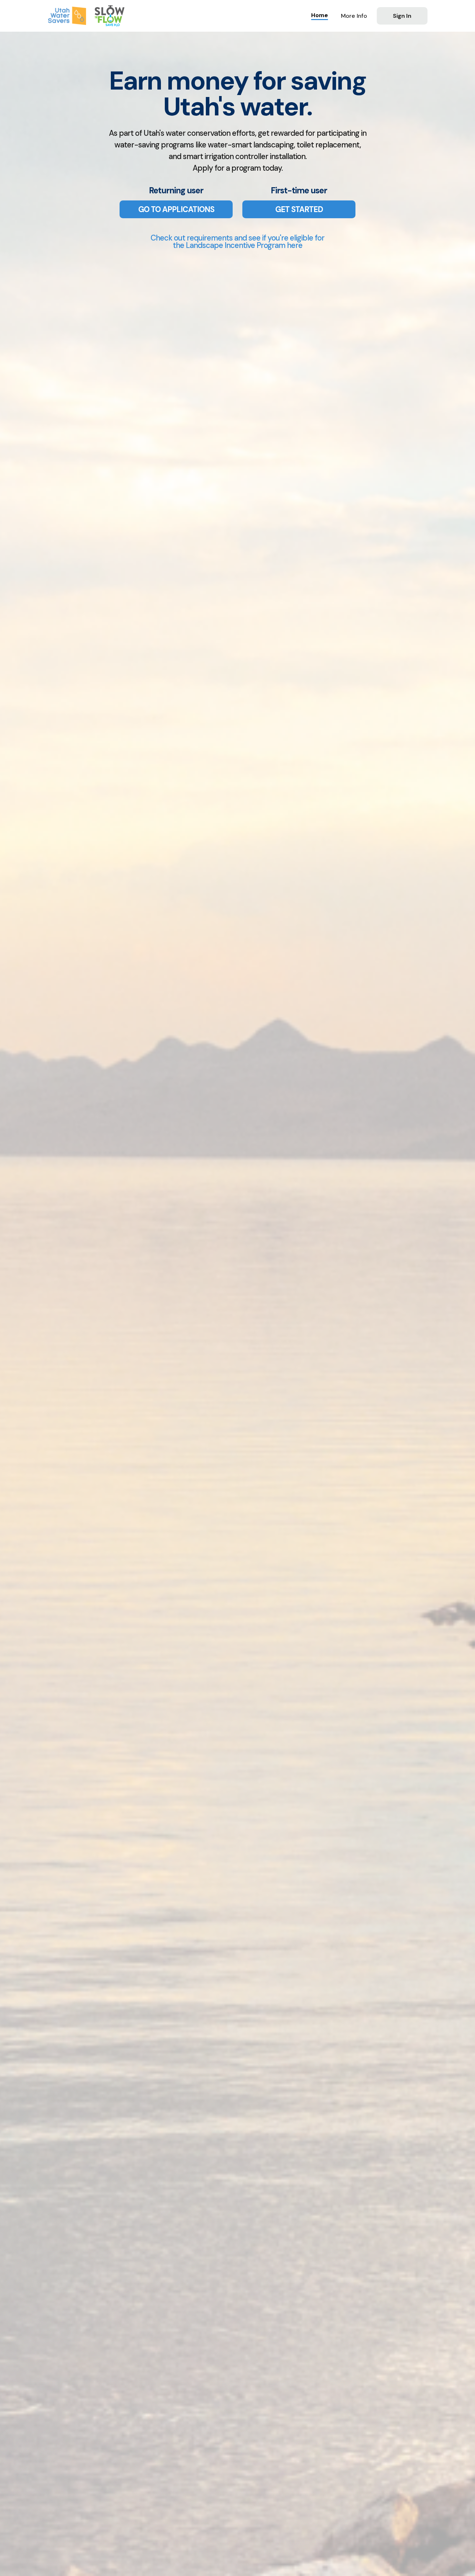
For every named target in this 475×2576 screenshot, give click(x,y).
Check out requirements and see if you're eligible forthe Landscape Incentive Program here (238, 241)
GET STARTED (299, 209)
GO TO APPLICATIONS (176, 209)
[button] (354, 16)
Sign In (402, 16)
